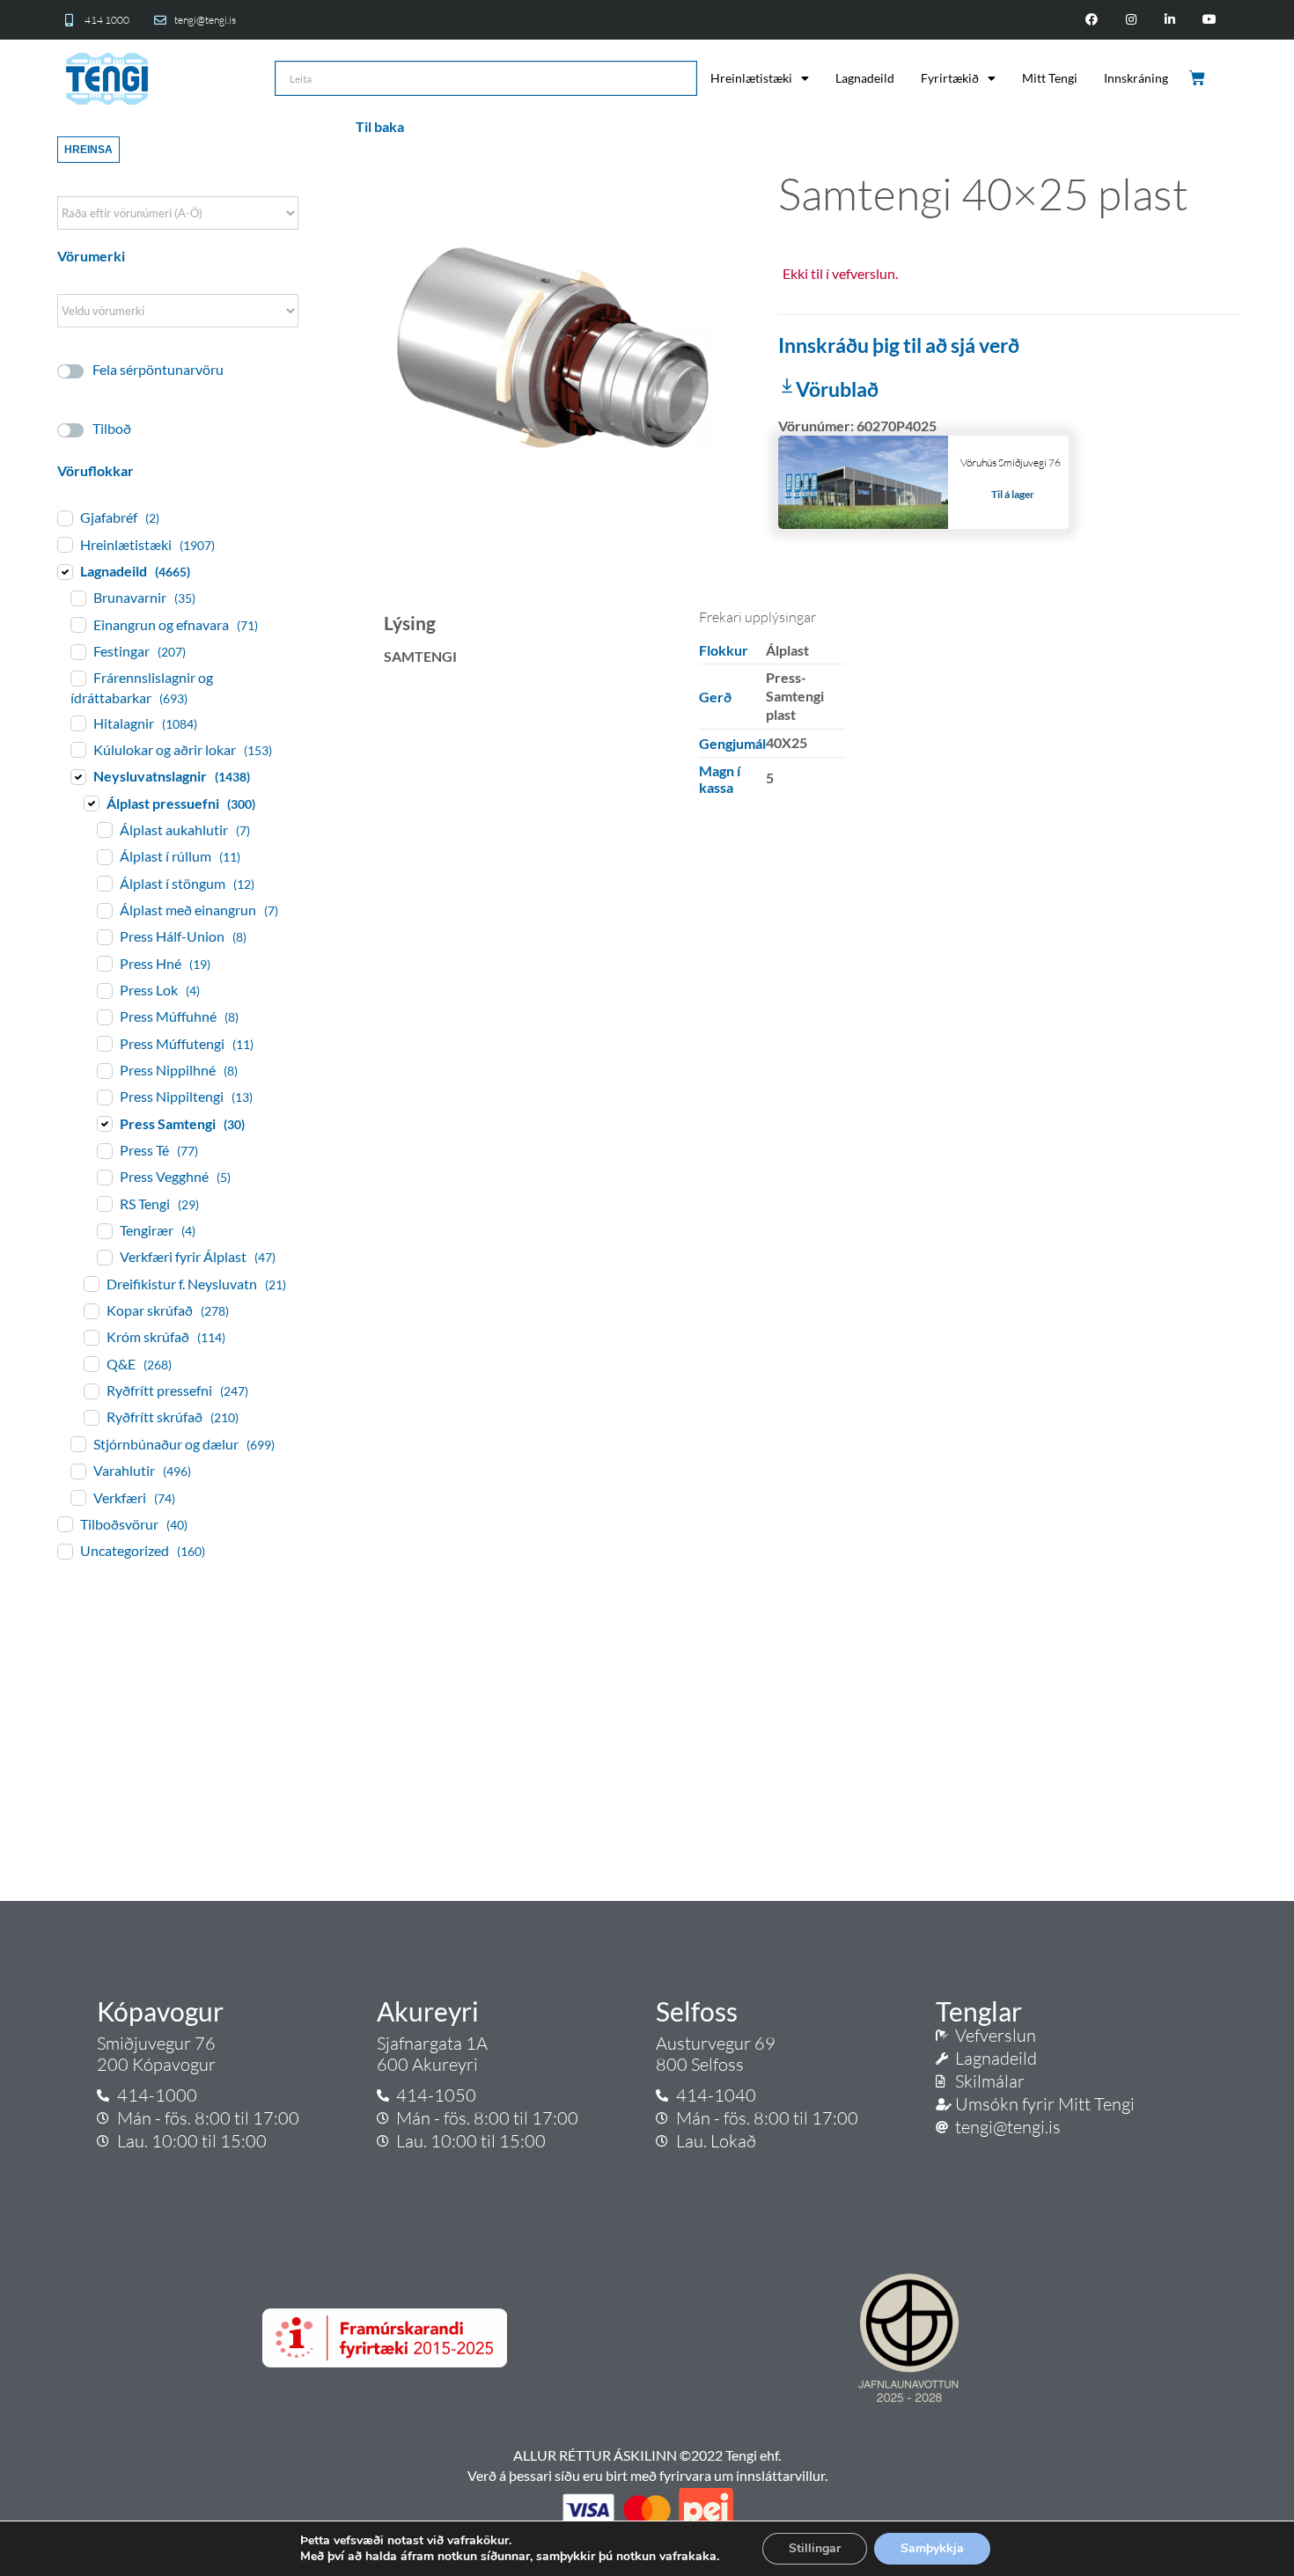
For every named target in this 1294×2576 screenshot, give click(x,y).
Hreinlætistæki (751, 78)
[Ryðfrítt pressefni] (91, 1391)
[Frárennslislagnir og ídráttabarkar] (77, 678)
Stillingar (815, 2548)
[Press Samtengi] (104, 1123)
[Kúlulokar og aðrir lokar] (77, 749)
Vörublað (837, 389)
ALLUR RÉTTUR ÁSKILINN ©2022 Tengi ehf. (647, 2455)
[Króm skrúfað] (91, 1337)
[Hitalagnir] (77, 723)
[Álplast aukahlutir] (104, 829)
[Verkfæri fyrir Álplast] (104, 1257)
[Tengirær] (104, 1230)
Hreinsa (88, 150)
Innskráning (1136, 78)
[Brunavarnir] (77, 598)
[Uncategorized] (64, 1551)
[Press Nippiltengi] (104, 1097)
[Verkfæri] (77, 1497)
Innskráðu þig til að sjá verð (899, 345)
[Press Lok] (104, 990)
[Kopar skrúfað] (91, 1310)
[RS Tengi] (104, 1203)
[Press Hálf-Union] (104, 936)
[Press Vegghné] (104, 1177)
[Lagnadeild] (64, 571)
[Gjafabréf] (64, 517)
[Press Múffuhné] (104, 1016)
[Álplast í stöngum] (104, 883)
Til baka (380, 126)
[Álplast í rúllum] (104, 856)
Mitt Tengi (1050, 78)
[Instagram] (1131, 20)
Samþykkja (932, 2548)
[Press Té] (104, 1150)
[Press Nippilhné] (104, 1070)
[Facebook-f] (1091, 20)
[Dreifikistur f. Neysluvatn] (91, 1283)
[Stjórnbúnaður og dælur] (77, 1443)
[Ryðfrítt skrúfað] (91, 1417)
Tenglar (979, 2011)
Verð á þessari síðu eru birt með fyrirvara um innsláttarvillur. (647, 2475)
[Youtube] (1210, 20)
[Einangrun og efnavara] (77, 624)
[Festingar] (77, 651)
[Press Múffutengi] (104, 1043)
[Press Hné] (104, 963)
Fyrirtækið (950, 78)
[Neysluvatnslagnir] (77, 776)
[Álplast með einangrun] (104, 910)
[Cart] (1198, 78)
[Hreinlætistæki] (64, 544)
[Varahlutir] (77, 1471)
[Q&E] (91, 1363)
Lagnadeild (865, 78)
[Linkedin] (1170, 20)
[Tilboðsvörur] (64, 1523)
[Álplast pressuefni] (91, 803)
